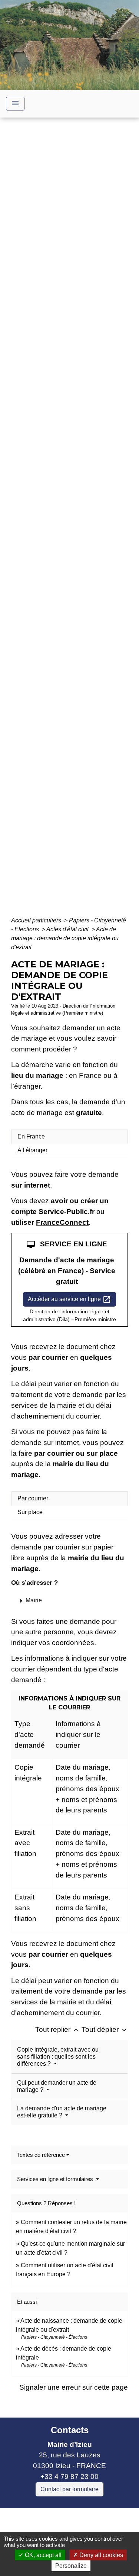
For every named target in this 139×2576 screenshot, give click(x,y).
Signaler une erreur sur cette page (74, 2387)
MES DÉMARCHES (83, 523)
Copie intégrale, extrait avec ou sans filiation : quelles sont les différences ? (58, 2057)
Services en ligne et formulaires (56, 2179)
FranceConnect (62, 1222)
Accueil (34, 523)
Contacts (70, 2430)
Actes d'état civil (68, 929)
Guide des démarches (69, 534)
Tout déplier (105, 2029)
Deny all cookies (100, 2555)
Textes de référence (41, 2155)
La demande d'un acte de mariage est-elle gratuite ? (62, 2112)
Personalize (71, 2566)
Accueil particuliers (37, 920)
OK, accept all (42, 2555)
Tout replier (57, 2029)
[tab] (69, 1137)
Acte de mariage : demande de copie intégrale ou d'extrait (65, 938)
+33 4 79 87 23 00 (69, 2477)
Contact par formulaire (69, 2489)
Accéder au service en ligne (69, 1300)
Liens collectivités (69, 2517)
